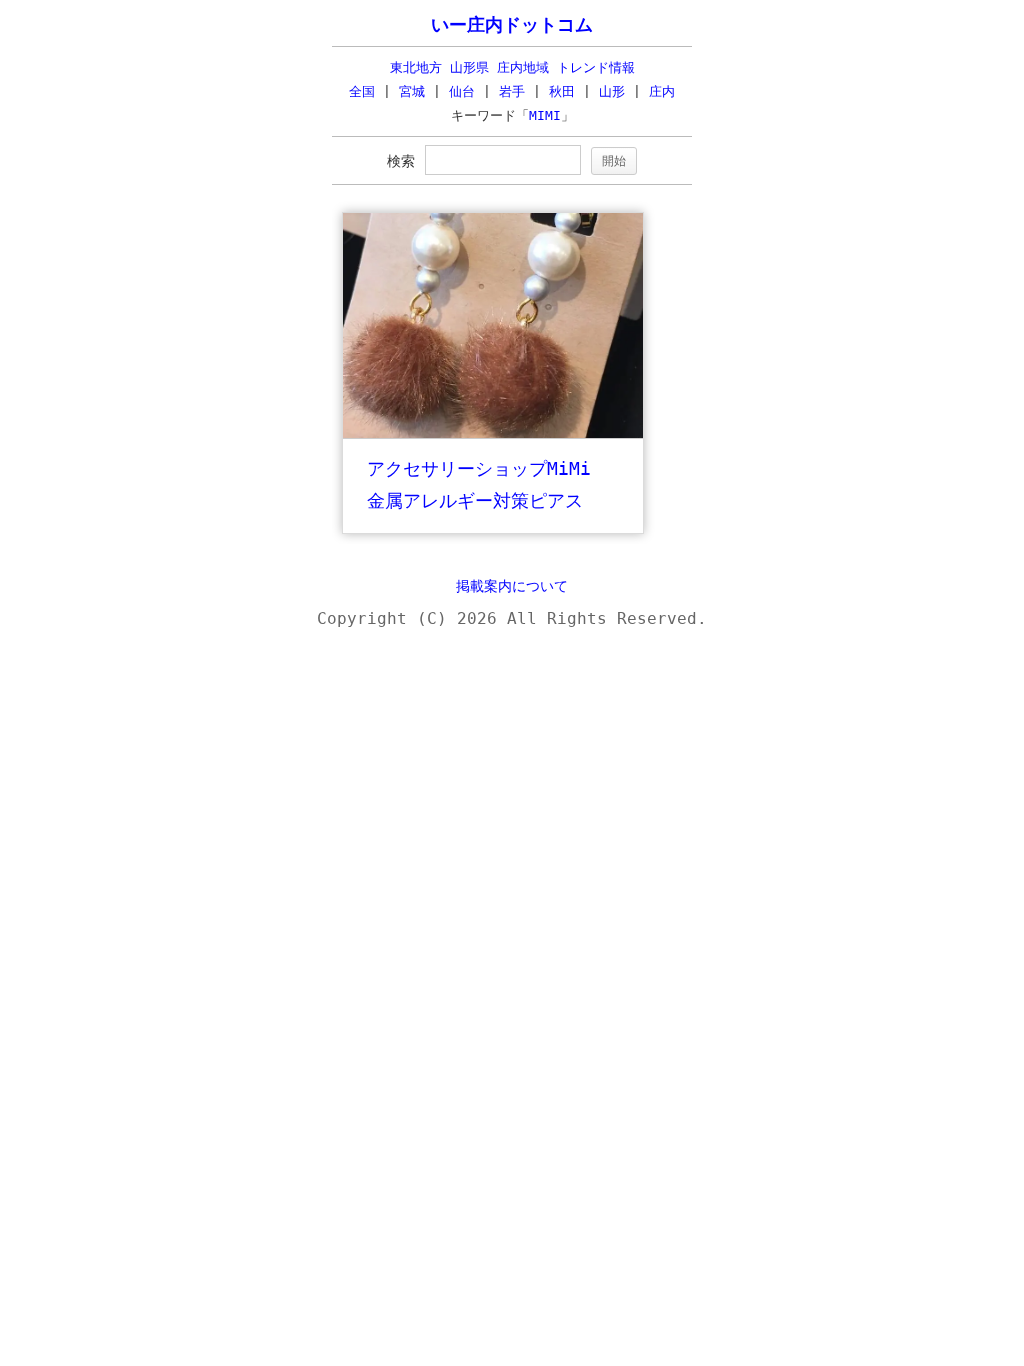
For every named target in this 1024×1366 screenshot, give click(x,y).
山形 (612, 91)
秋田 (562, 91)
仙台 (462, 91)
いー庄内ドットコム (512, 25)
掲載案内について (512, 586)
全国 (362, 91)
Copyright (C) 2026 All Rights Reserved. (512, 618)
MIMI (545, 115)
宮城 (412, 91)
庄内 (662, 91)
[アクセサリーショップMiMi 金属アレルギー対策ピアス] (493, 433)
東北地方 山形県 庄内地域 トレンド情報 (512, 67)
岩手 (512, 91)
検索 (401, 161)
